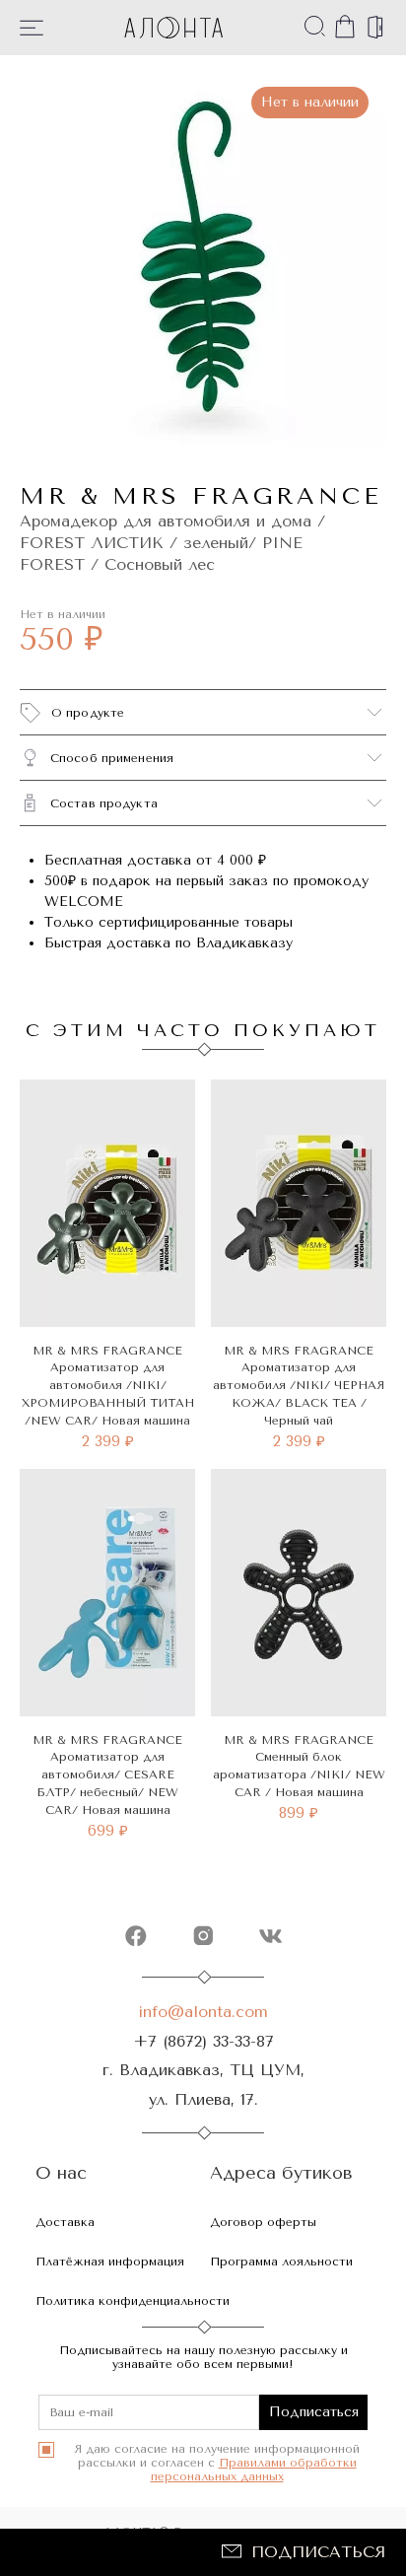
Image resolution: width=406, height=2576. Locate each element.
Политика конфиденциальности (133, 2301)
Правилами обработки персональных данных (254, 2470)
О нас (61, 2173)
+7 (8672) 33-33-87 (203, 2041)
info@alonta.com (203, 2012)
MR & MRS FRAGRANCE (201, 496)
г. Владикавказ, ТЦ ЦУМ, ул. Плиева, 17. (203, 2084)
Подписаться (318, 2552)
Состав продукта (104, 803)
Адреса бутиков (281, 2173)
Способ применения (112, 758)
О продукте (88, 713)
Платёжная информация (110, 2262)
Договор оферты (263, 2222)
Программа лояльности (281, 2262)
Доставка (65, 2222)
